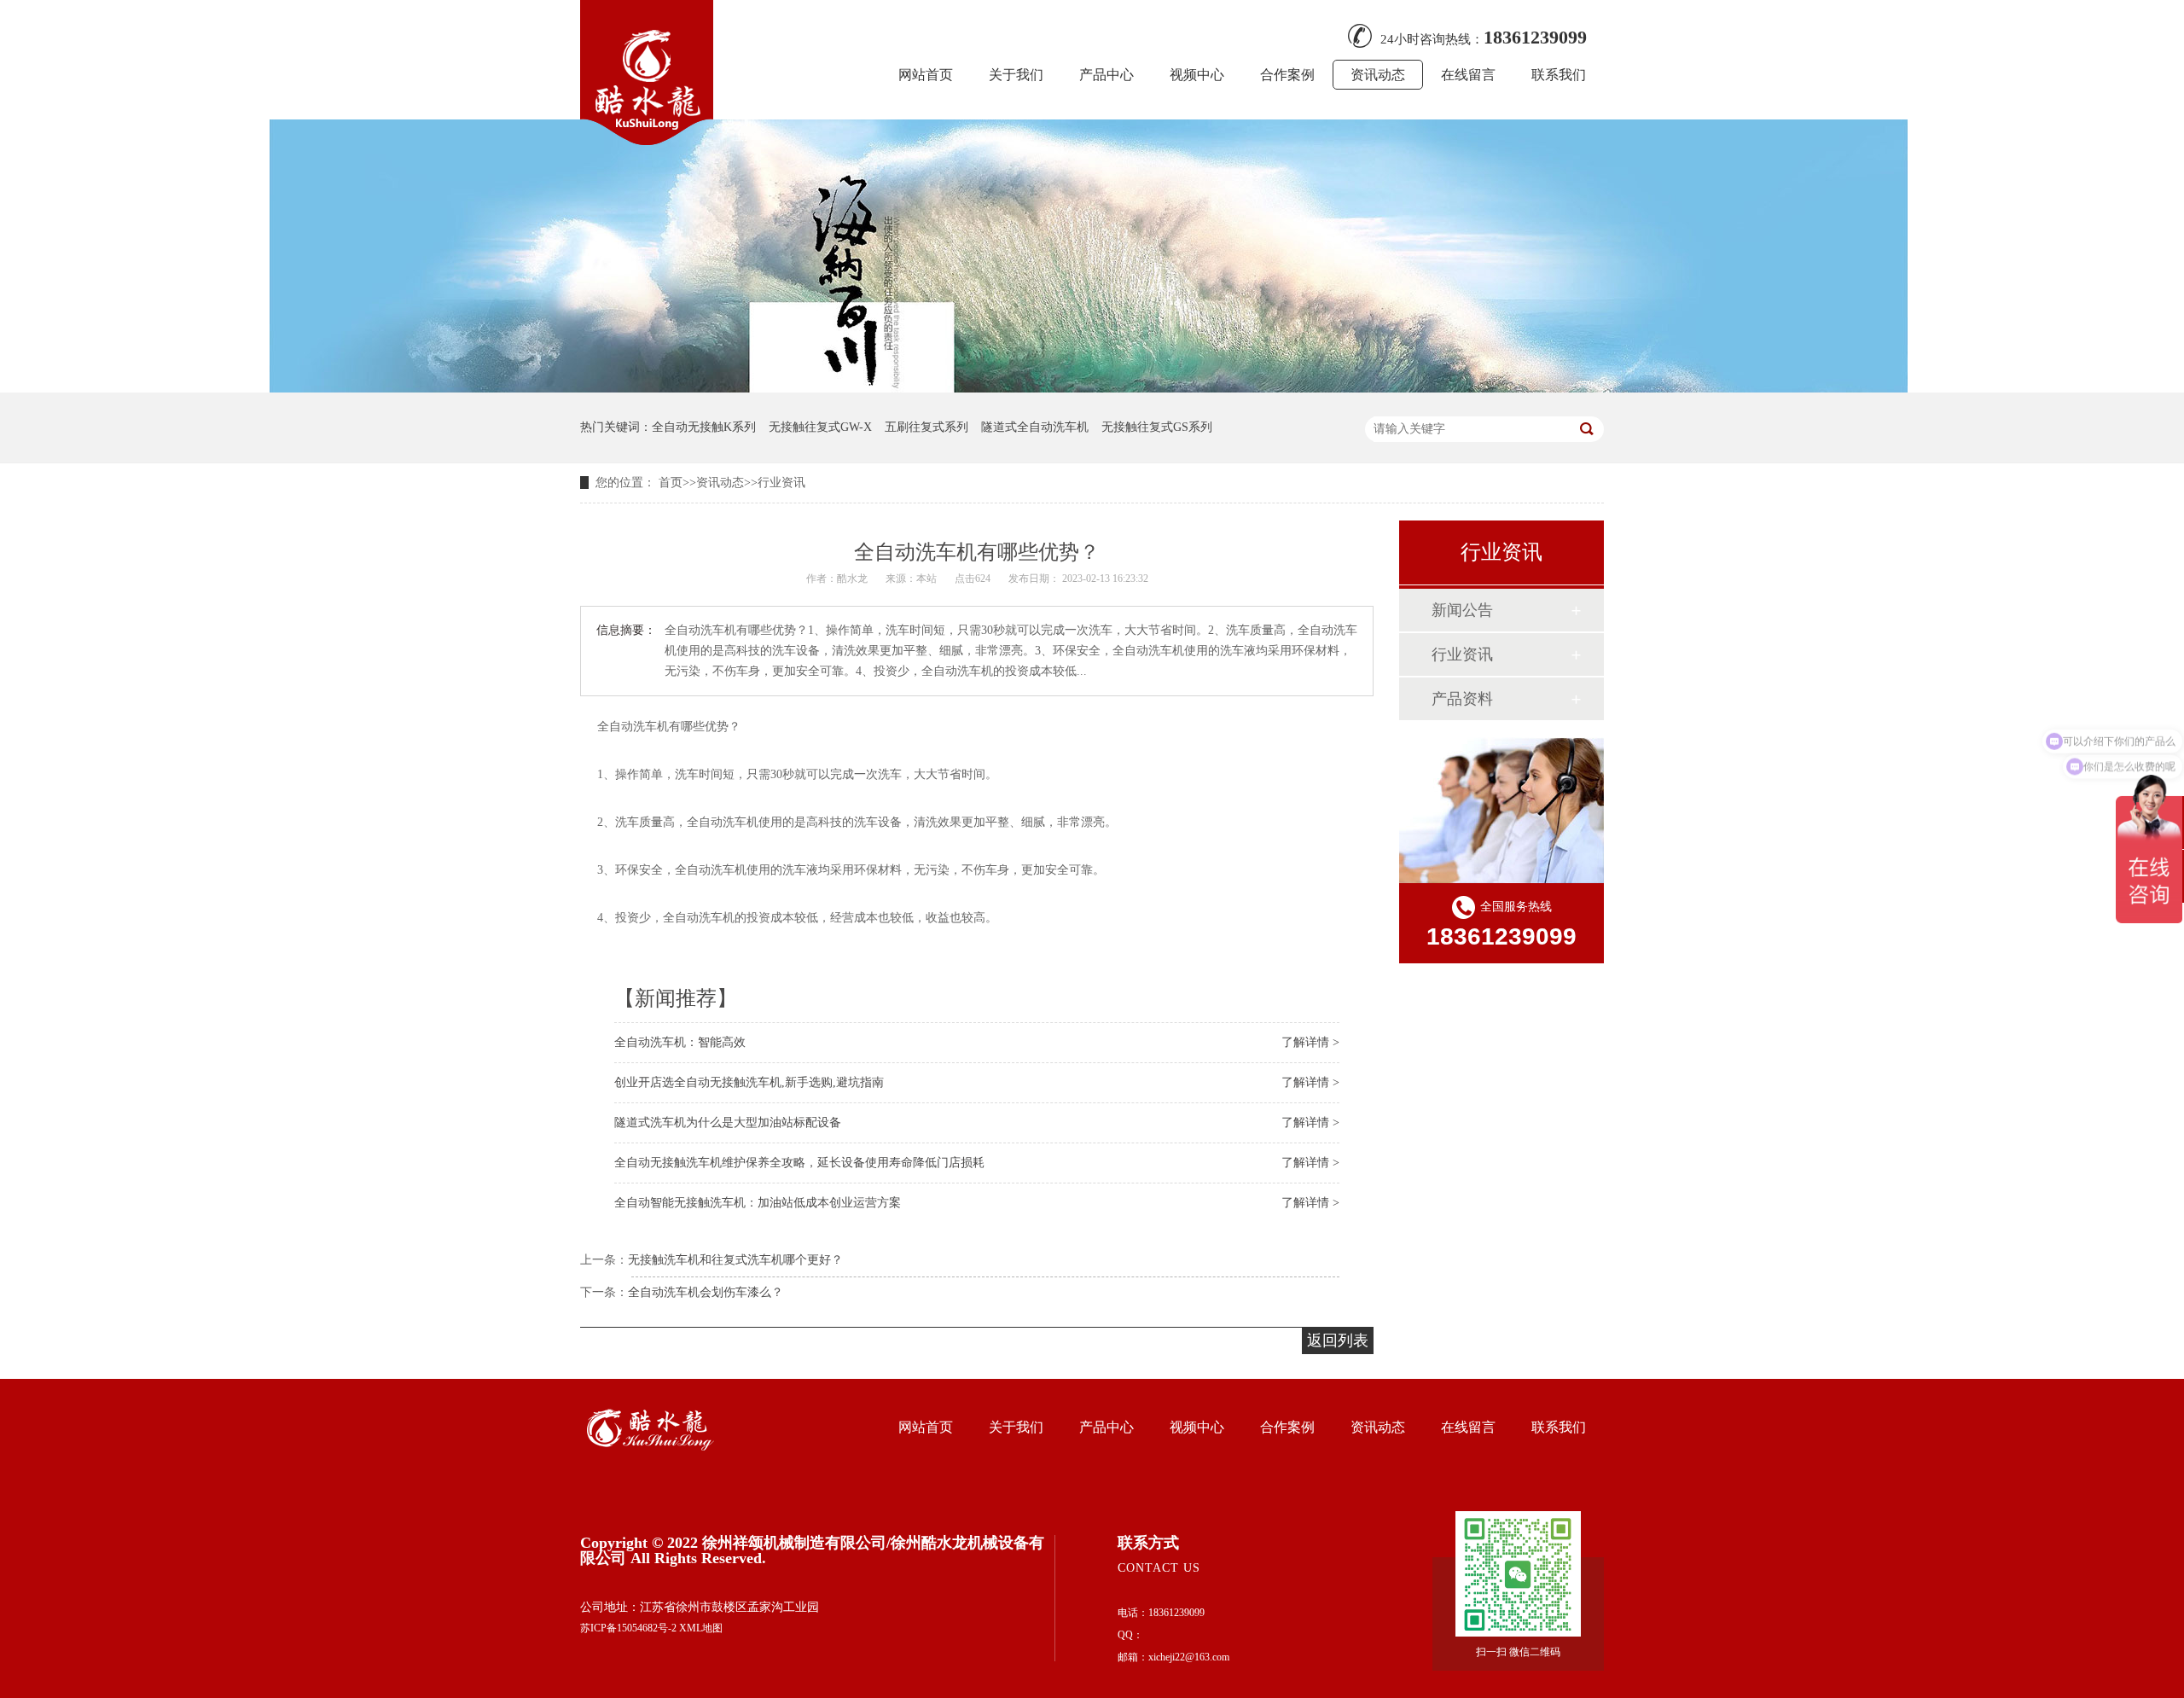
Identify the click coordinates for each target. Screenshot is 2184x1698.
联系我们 (1559, 75)
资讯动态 (1378, 75)
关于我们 (1016, 75)
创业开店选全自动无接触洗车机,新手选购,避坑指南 (749, 1082)
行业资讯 (781, 483)
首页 (671, 483)
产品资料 (1462, 699)
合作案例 (1287, 75)
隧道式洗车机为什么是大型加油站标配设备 (728, 1122)
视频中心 (1197, 75)
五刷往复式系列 (926, 427)
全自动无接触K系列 (704, 427)
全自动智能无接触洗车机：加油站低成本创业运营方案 (758, 1203)
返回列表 (1338, 1340)
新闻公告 (1462, 610)
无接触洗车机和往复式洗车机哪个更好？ (735, 1260)
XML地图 (701, 1628)
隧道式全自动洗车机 (1035, 427)
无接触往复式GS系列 (1157, 427)
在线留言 (1468, 75)
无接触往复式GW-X (820, 427)
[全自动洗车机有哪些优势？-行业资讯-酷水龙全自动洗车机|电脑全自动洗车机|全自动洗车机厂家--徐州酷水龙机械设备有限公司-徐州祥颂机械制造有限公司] (647, 140)
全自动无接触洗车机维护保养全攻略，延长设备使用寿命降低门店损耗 (799, 1163)
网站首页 (926, 75)
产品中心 (1107, 75)
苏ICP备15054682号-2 (628, 1628)
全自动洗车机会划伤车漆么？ (706, 1292)
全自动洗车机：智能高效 (680, 1042)
